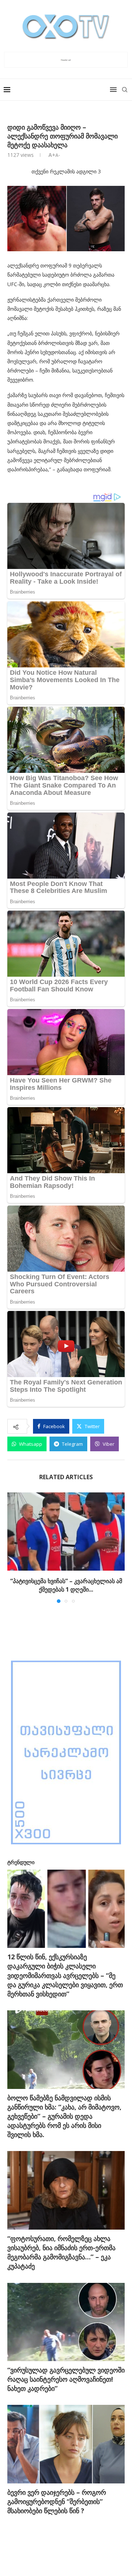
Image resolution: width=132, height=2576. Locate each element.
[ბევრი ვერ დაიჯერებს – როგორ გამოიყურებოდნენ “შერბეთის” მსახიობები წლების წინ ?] (66, 2444)
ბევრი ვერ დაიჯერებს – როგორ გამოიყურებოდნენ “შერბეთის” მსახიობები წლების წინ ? (57, 2501)
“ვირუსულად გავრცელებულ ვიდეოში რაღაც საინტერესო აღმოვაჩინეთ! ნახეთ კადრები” (66, 2379)
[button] (14, 1548)
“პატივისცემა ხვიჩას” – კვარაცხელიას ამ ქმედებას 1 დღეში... (66, 1585)
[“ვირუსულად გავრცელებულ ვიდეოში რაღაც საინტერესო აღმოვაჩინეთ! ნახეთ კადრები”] (66, 2322)
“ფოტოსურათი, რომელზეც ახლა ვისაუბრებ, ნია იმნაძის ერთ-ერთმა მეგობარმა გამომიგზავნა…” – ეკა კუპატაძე (61, 2252)
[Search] (125, 90)
